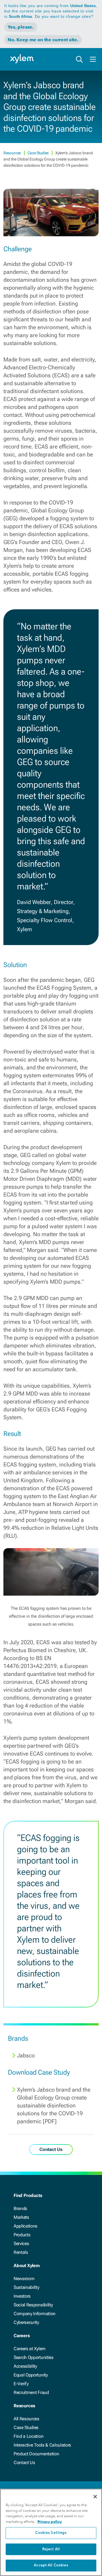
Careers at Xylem (30, 2349)
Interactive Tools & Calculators (42, 2445)
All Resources (26, 2419)
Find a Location (28, 2436)
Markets (21, 2217)
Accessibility (25, 2366)
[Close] (95, 2497)
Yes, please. (21, 27)
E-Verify (21, 2384)
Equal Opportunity (31, 2375)
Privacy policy (50, 2522)
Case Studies (39, 153)
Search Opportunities (34, 2357)
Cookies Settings (51, 2533)
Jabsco (26, 2055)
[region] (51, 2532)
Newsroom (24, 2279)
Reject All (51, 2549)
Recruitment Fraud (31, 2392)
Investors (22, 2296)
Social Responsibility (33, 2305)
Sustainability (26, 2287)
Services (21, 2244)
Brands (20, 2208)
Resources (13, 153)
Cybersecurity (26, 2322)
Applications (25, 2226)
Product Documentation (36, 2454)
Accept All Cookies (51, 2565)
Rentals (21, 2252)
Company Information (35, 2314)
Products (22, 2235)
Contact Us (24, 2463)
